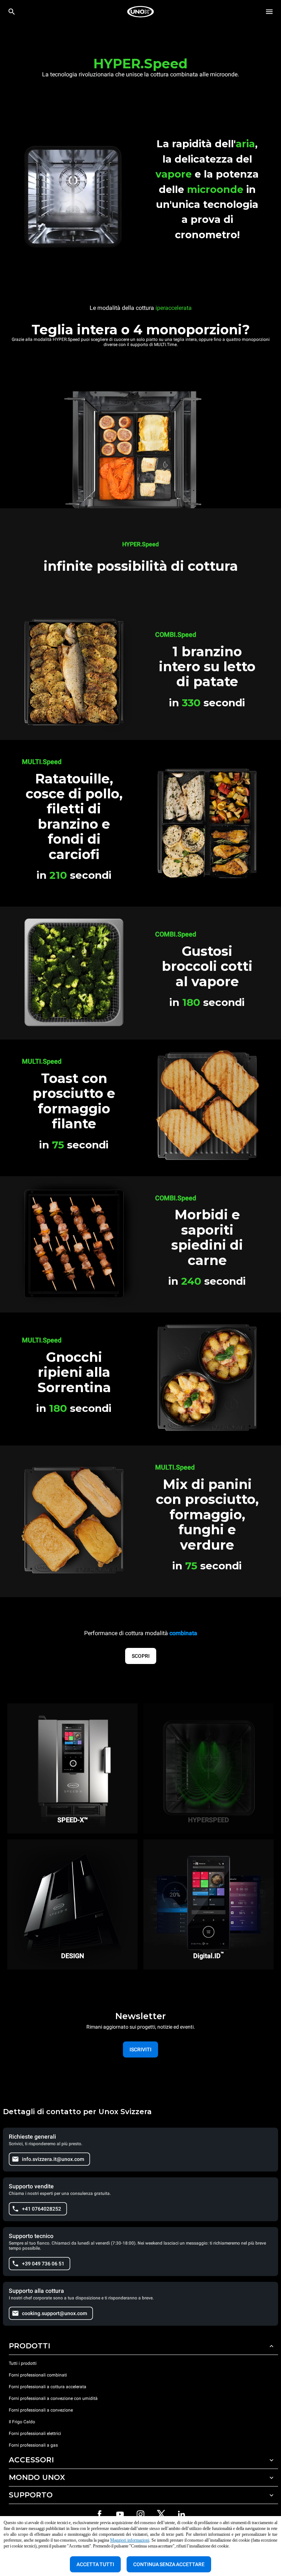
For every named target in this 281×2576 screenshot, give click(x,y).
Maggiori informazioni (130, 2540)
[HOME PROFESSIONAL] (140, 12)
